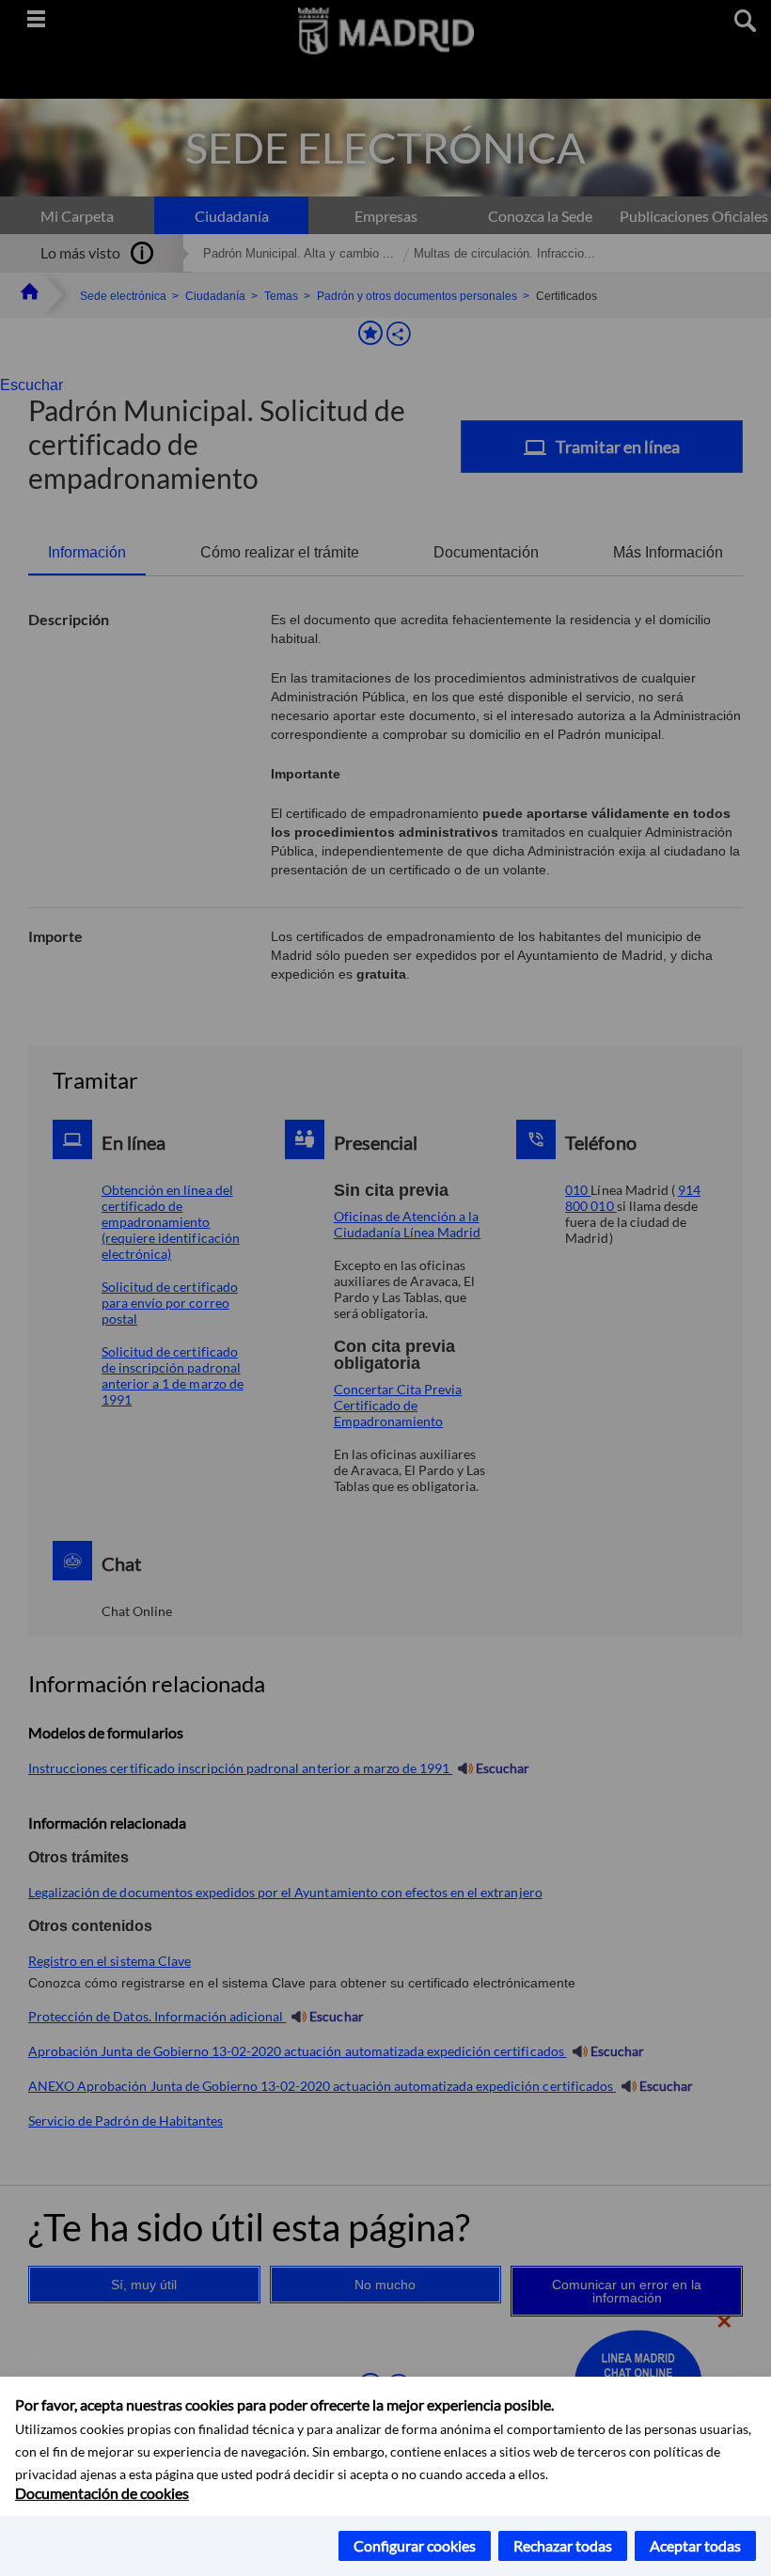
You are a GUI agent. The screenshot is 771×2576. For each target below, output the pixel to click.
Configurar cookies (415, 2545)
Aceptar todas (695, 2545)
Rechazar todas (563, 2545)
